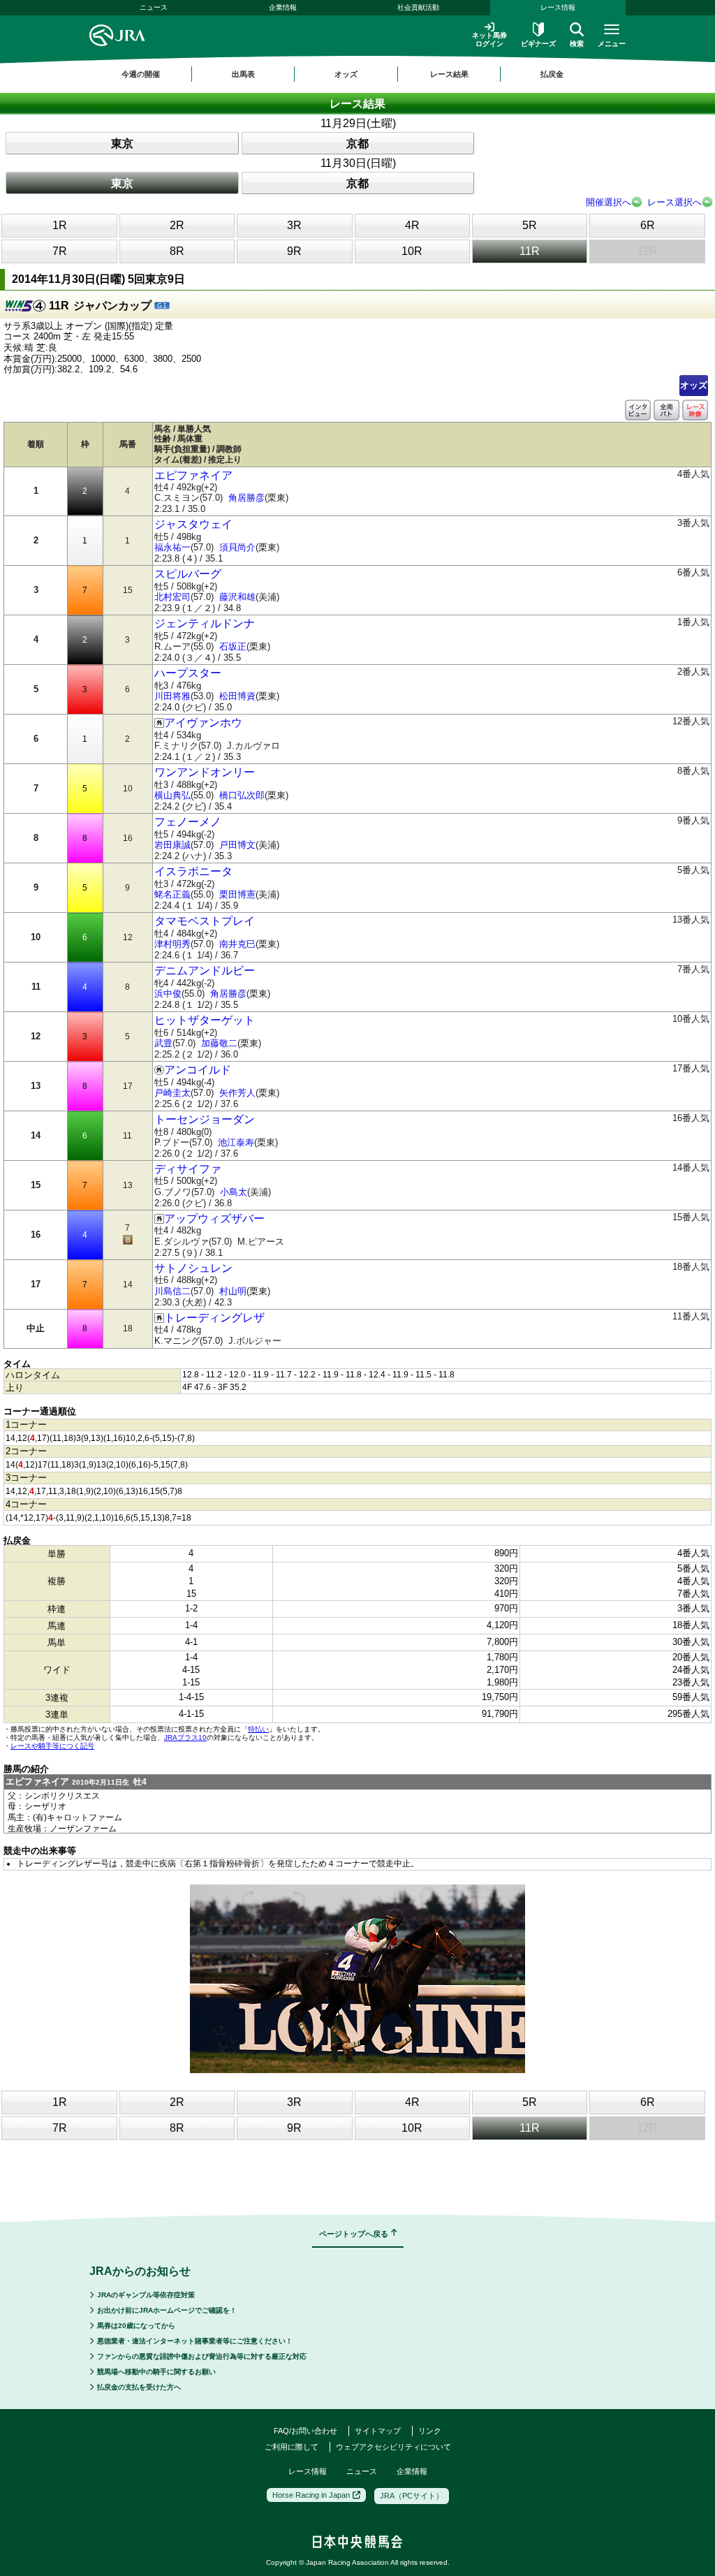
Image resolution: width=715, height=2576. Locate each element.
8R (177, 251)
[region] (357, 74)
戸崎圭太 (172, 1093)
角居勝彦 (246, 498)
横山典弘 (172, 795)
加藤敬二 (219, 1043)
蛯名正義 (172, 894)
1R (60, 225)
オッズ (694, 385)
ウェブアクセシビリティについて (393, 2447)
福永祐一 (172, 547)
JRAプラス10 (185, 1737)
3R (294, 225)
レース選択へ (675, 202)
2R (177, 225)
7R (60, 251)
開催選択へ (609, 202)
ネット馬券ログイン (489, 39)
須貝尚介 (237, 547)
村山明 (233, 1291)
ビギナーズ (538, 44)
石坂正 (233, 646)
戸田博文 (237, 845)
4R (412, 225)
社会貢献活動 (418, 7)
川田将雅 (172, 696)
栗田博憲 (237, 894)
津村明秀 (172, 944)
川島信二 (172, 1291)
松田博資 (237, 696)
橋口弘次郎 (242, 795)
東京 (122, 144)
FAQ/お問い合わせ (305, 2431)
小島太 (234, 1192)
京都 (357, 144)
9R (294, 251)
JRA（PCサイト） (412, 2496)
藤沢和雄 (237, 597)
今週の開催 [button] (141, 74)
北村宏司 (172, 597)
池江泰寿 (236, 1142)
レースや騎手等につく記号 (52, 1746)
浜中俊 (168, 994)
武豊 (163, 1043)
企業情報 (283, 7)
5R (530, 225)
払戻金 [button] (552, 74)
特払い (258, 1729)
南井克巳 (237, 944)
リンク (430, 2431)
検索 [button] (577, 44)
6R (648, 225)
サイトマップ (378, 2431)
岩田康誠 (172, 845)
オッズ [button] (346, 74)
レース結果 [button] (449, 74)
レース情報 (558, 7)
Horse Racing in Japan (311, 2495)
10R (412, 251)
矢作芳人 (237, 1093)
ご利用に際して (292, 2447)
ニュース (154, 7)
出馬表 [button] (243, 74)
